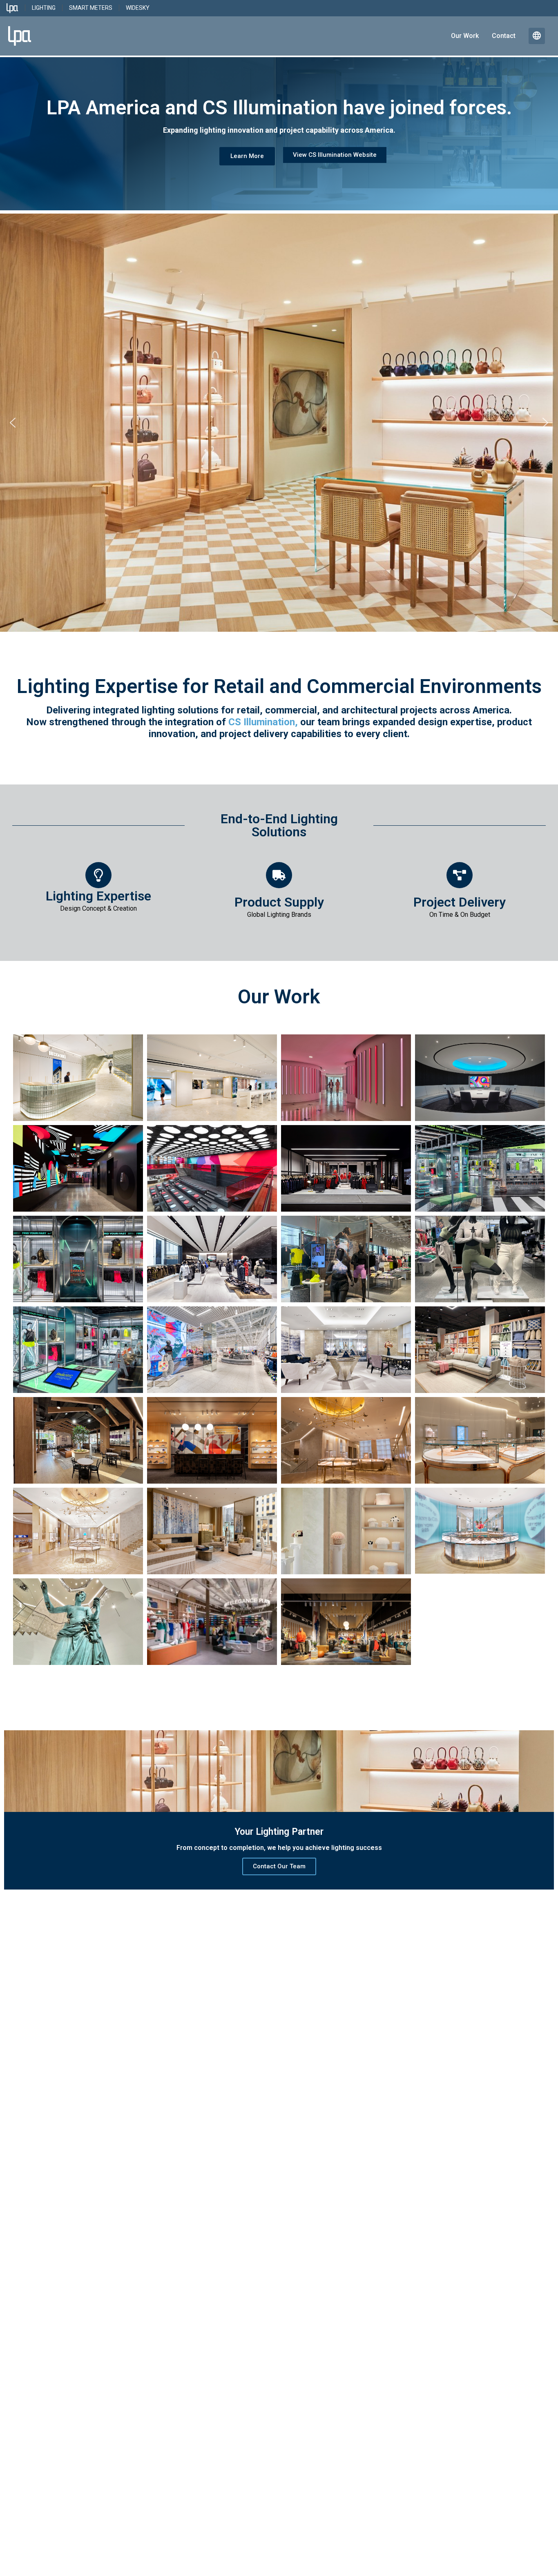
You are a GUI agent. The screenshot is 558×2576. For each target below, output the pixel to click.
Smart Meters (91, 8)
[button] (13, 423)
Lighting (44, 8)
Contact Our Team (279, 1866)
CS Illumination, (263, 722)
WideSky (138, 8)
